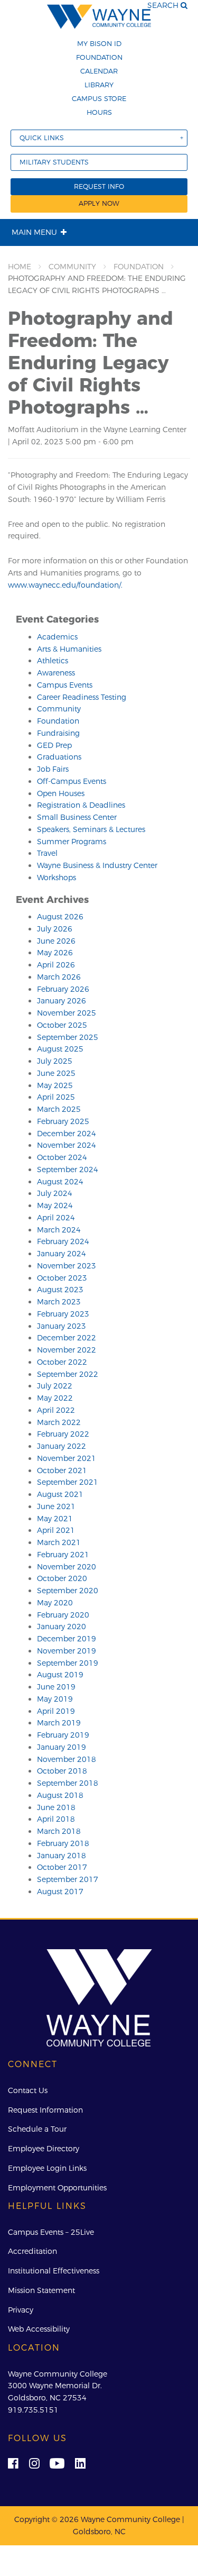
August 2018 (60, 1795)
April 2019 (56, 1711)
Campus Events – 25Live (51, 2232)
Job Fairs (53, 769)
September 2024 (68, 1170)
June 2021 (56, 1506)
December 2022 (67, 1338)
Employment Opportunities (57, 2188)
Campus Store (99, 98)
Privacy (21, 2310)
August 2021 (60, 1494)
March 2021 (59, 1542)
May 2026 (55, 953)
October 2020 (62, 1578)
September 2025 (68, 1037)
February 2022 (63, 1434)
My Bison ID (99, 43)
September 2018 (68, 1783)
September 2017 (68, 1879)
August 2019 (60, 1675)
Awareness (56, 673)
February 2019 (63, 1735)
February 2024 (63, 1241)
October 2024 (62, 1157)
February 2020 (63, 1615)
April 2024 (56, 1218)
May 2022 (55, 1398)
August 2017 (60, 1892)
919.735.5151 (33, 2410)
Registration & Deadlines (81, 805)
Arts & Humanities (69, 649)
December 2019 (67, 1639)
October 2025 (62, 1025)
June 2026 (56, 941)
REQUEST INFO (99, 186)
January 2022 (62, 1446)
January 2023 (62, 1326)
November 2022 (67, 1350)
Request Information (45, 2110)
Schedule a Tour (37, 2129)
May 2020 (55, 1603)
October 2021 (62, 1470)
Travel (47, 853)
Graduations (59, 757)
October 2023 (62, 1278)
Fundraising (58, 733)
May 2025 (55, 1085)
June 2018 (56, 1807)
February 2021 (63, 1555)
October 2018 (62, 1771)
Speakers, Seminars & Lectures (91, 829)
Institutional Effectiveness (54, 2271)
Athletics (53, 661)
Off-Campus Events (72, 781)
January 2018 (62, 1856)
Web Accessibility (39, 2329)
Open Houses (61, 793)
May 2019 (55, 1699)
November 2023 (67, 1266)
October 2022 (62, 1362)
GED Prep (54, 745)
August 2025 (60, 1049)
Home (20, 267)
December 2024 (67, 1134)
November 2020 (67, 1567)
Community (72, 267)
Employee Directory (44, 2149)
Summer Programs (72, 842)
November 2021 (67, 1458)
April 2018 (56, 1819)
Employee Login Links (47, 2168)
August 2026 (60, 917)
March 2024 (59, 1230)
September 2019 (68, 1663)
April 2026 (56, 965)
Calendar (99, 71)
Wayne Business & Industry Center (97, 865)
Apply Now (99, 203)
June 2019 (56, 1687)
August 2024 (60, 1182)
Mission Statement (41, 2290)
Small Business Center (77, 817)
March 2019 (59, 1723)
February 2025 (63, 1121)
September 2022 (68, 1374)
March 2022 (59, 1422)
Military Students (54, 162)
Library (99, 85)
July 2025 (55, 1061)
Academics (57, 637)
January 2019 (62, 1747)
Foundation (99, 57)
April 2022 (56, 1410)
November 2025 (67, 1013)
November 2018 (67, 1759)
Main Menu (34, 232)
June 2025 (56, 1073)
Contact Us (28, 2090)
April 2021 (56, 1530)
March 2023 (59, 1302)
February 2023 (63, 1314)
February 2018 (63, 1843)
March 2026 (59, 977)
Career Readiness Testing (82, 697)
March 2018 (59, 1831)
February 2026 (63, 989)
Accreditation (32, 2251)
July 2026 (55, 929)
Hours (99, 112)
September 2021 (68, 1482)
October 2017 (62, 1867)
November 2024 (67, 1145)
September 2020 (68, 1591)
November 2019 (67, 1651)
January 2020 (62, 1627)
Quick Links (42, 138)
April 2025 (56, 1097)
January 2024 (62, 1254)
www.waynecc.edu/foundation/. (65, 585)
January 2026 (62, 1001)
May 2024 (55, 1205)
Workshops (56, 878)
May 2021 (55, 1519)
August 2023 (60, 1290)
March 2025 (59, 1109)
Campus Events (65, 685)
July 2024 (55, 1193)
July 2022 (55, 1386)
